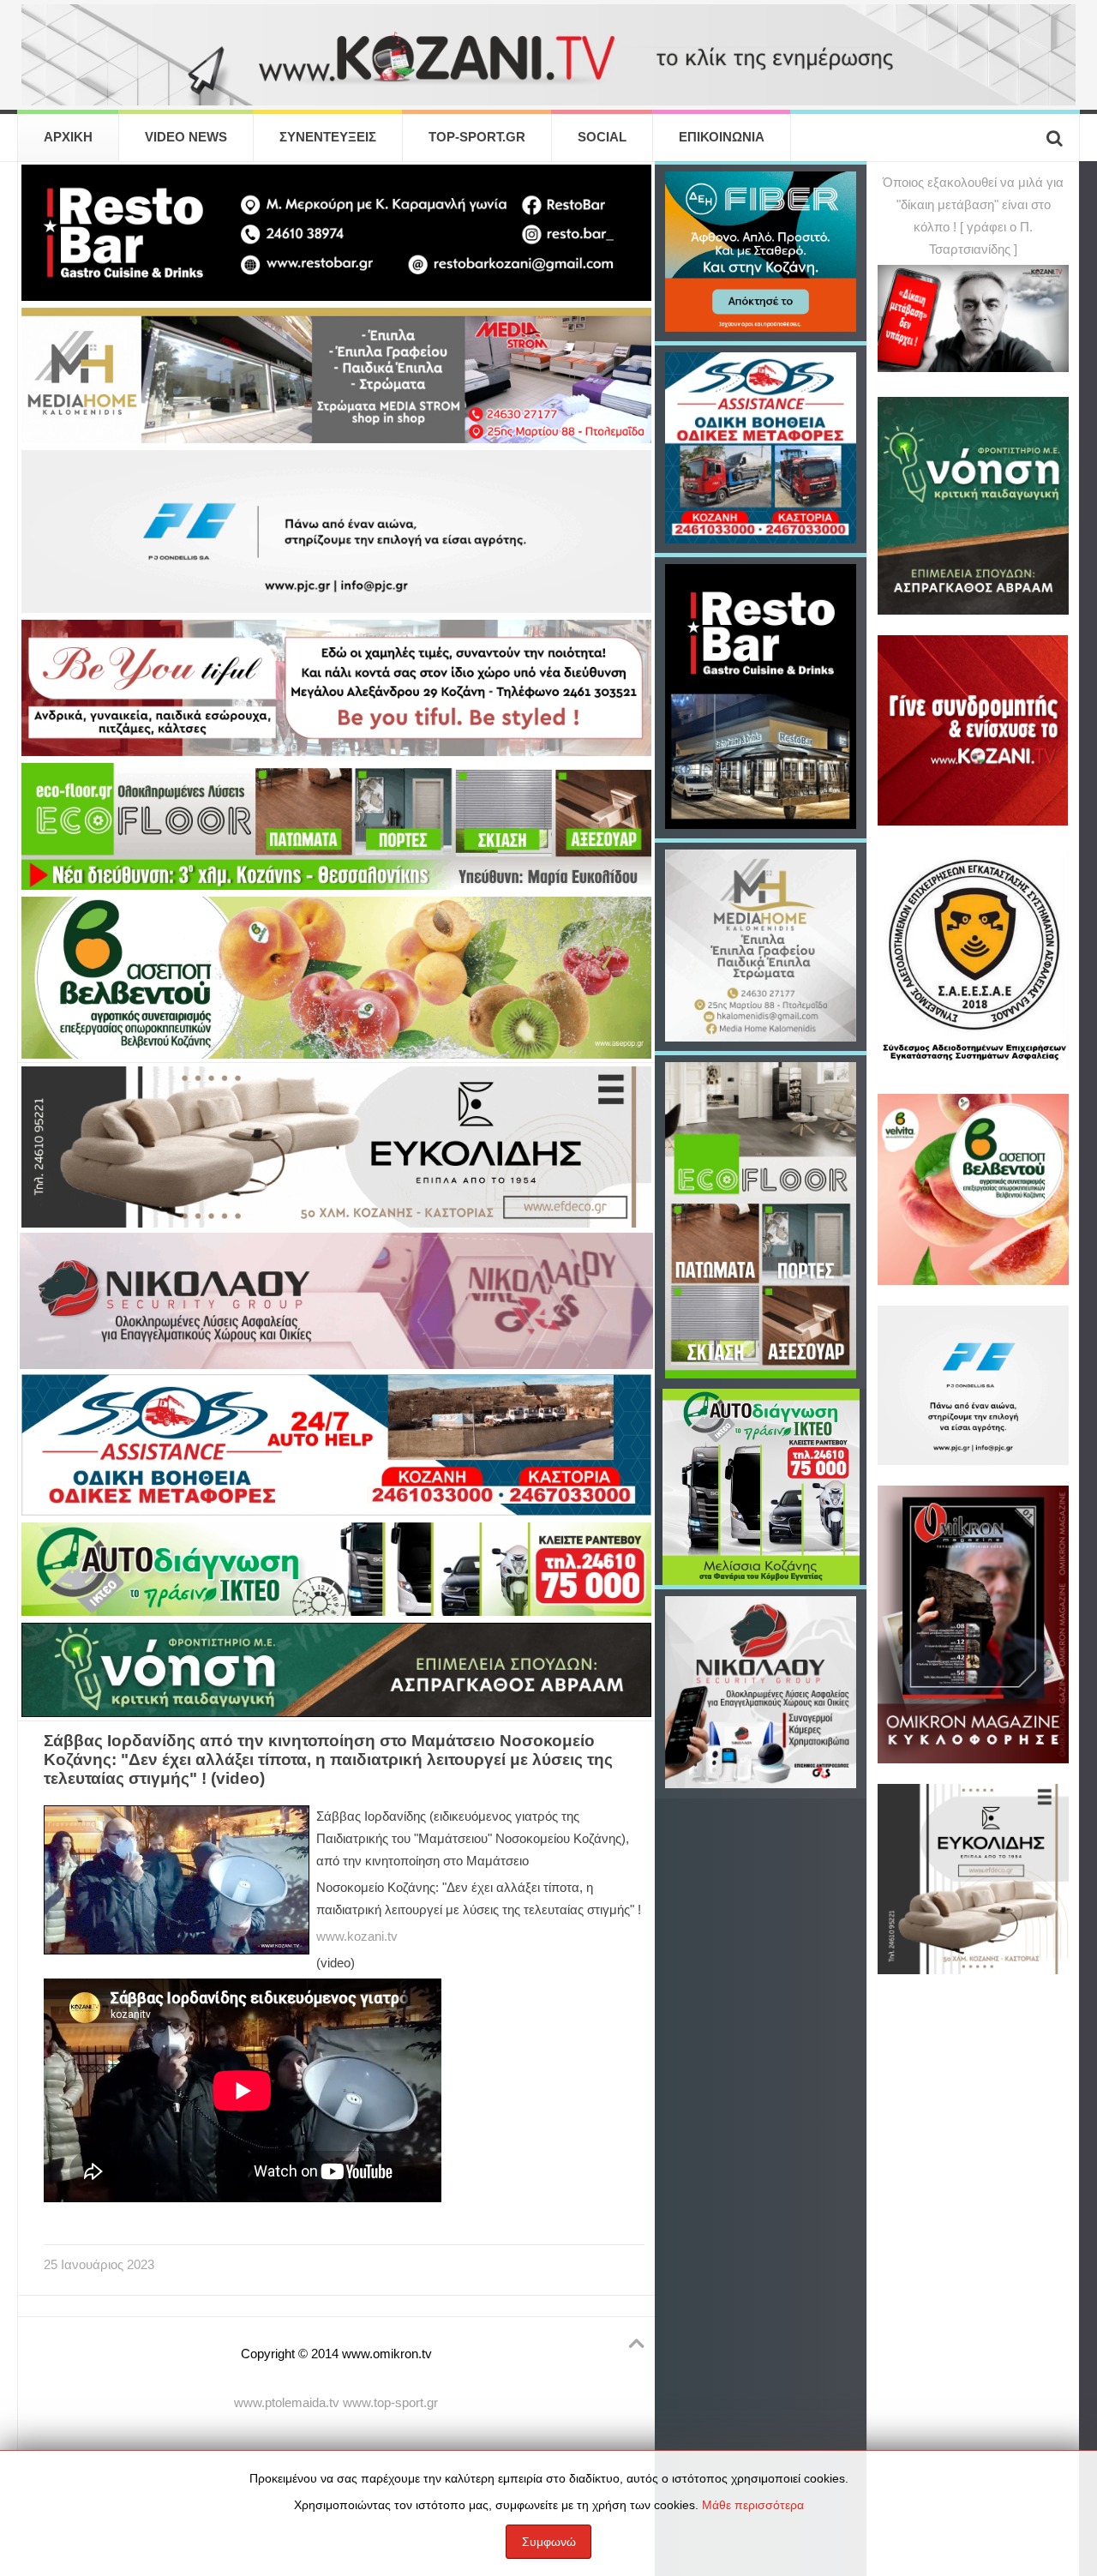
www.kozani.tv (357, 1937)
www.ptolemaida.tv (287, 2403)
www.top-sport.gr (390, 2403)
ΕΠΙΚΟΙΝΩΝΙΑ (722, 137)
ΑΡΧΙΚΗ (68, 137)
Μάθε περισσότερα (753, 2505)
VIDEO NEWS (186, 137)
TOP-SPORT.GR (477, 137)
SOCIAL (602, 137)
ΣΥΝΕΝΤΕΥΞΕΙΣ (328, 137)
